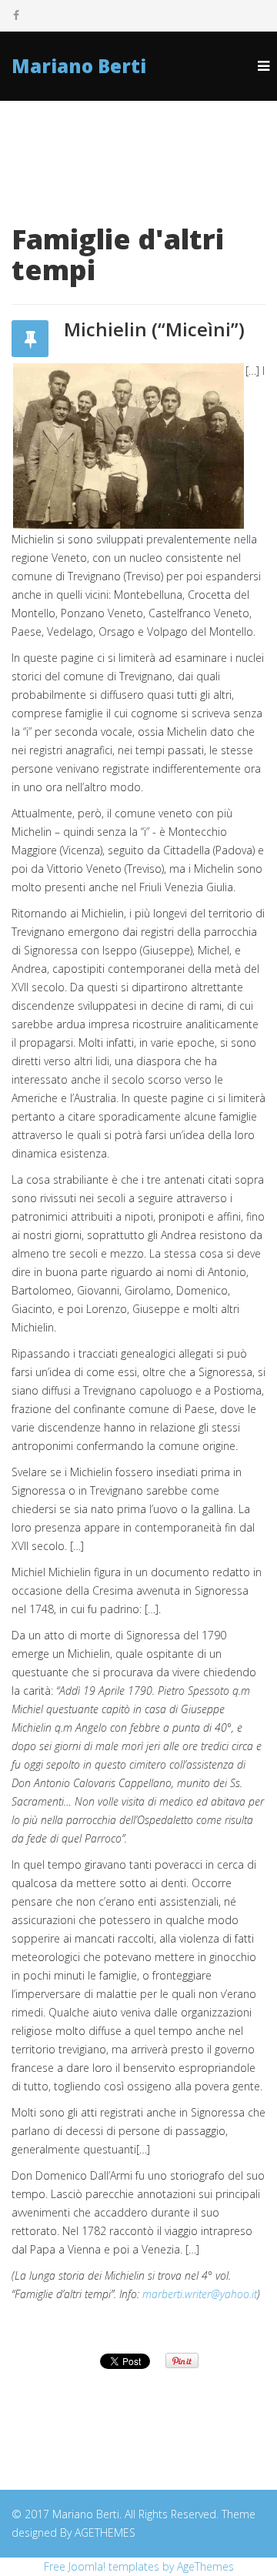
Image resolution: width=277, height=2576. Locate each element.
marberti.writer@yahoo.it (200, 2294)
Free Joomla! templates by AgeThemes (139, 2566)
